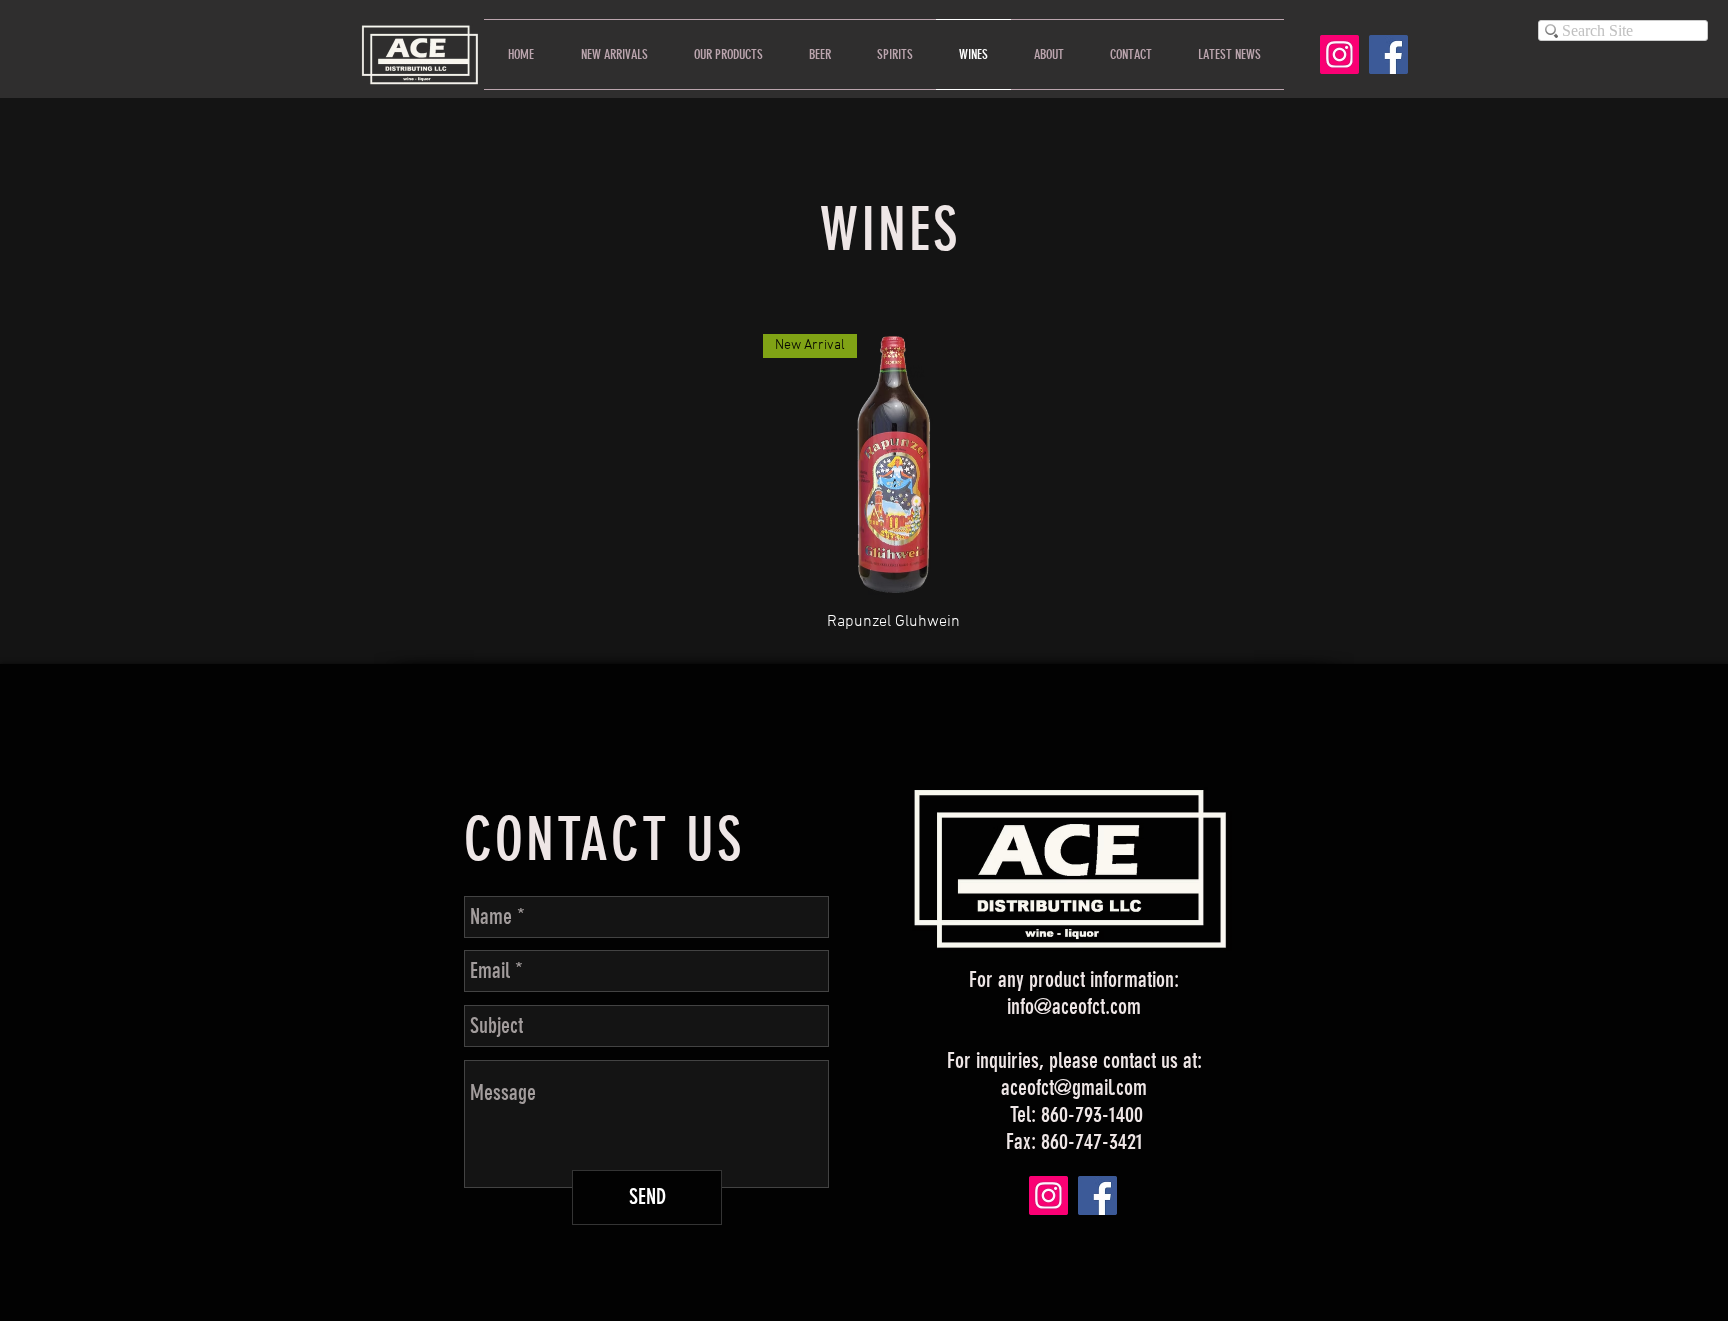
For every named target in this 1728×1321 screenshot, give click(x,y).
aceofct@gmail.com (1074, 1087)
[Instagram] (1339, 54)
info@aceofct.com (1074, 1006)
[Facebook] (1388, 54)
